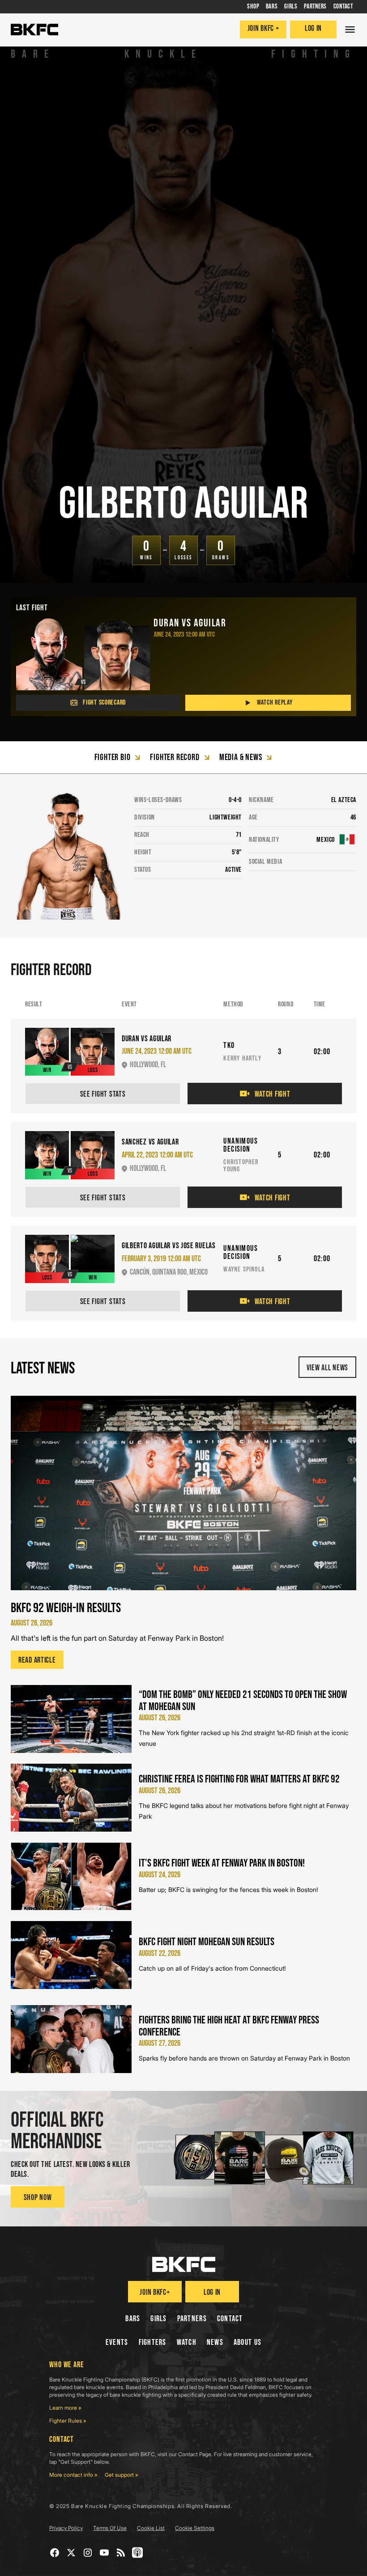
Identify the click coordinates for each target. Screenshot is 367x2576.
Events (117, 2342)
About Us (248, 2342)
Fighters (153, 2342)
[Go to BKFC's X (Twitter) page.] (71, 2553)
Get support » (122, 2475)
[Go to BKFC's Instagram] (88, 2553)
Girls (158, 2319)
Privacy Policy (66, 2528)
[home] (34, 30)
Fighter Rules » (68, 2421)
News (215, 2342)
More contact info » (73, 2475)
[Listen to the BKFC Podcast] (138, 2553)
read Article (37, 1660)
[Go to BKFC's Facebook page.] (55, 2553)
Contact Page (195, 2454)
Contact (230, 2319)
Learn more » (65, 2408)
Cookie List (151, 2528)
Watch (187, 2342)
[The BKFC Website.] (184, 2264)
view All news (327, 1368)
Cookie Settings (195, 2528)
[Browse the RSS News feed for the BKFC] (121, 2553)
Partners (192, 2319)
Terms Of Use (110, 2528)
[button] (350, 30)
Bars (133, 2319)
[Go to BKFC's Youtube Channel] (105, 2553)
